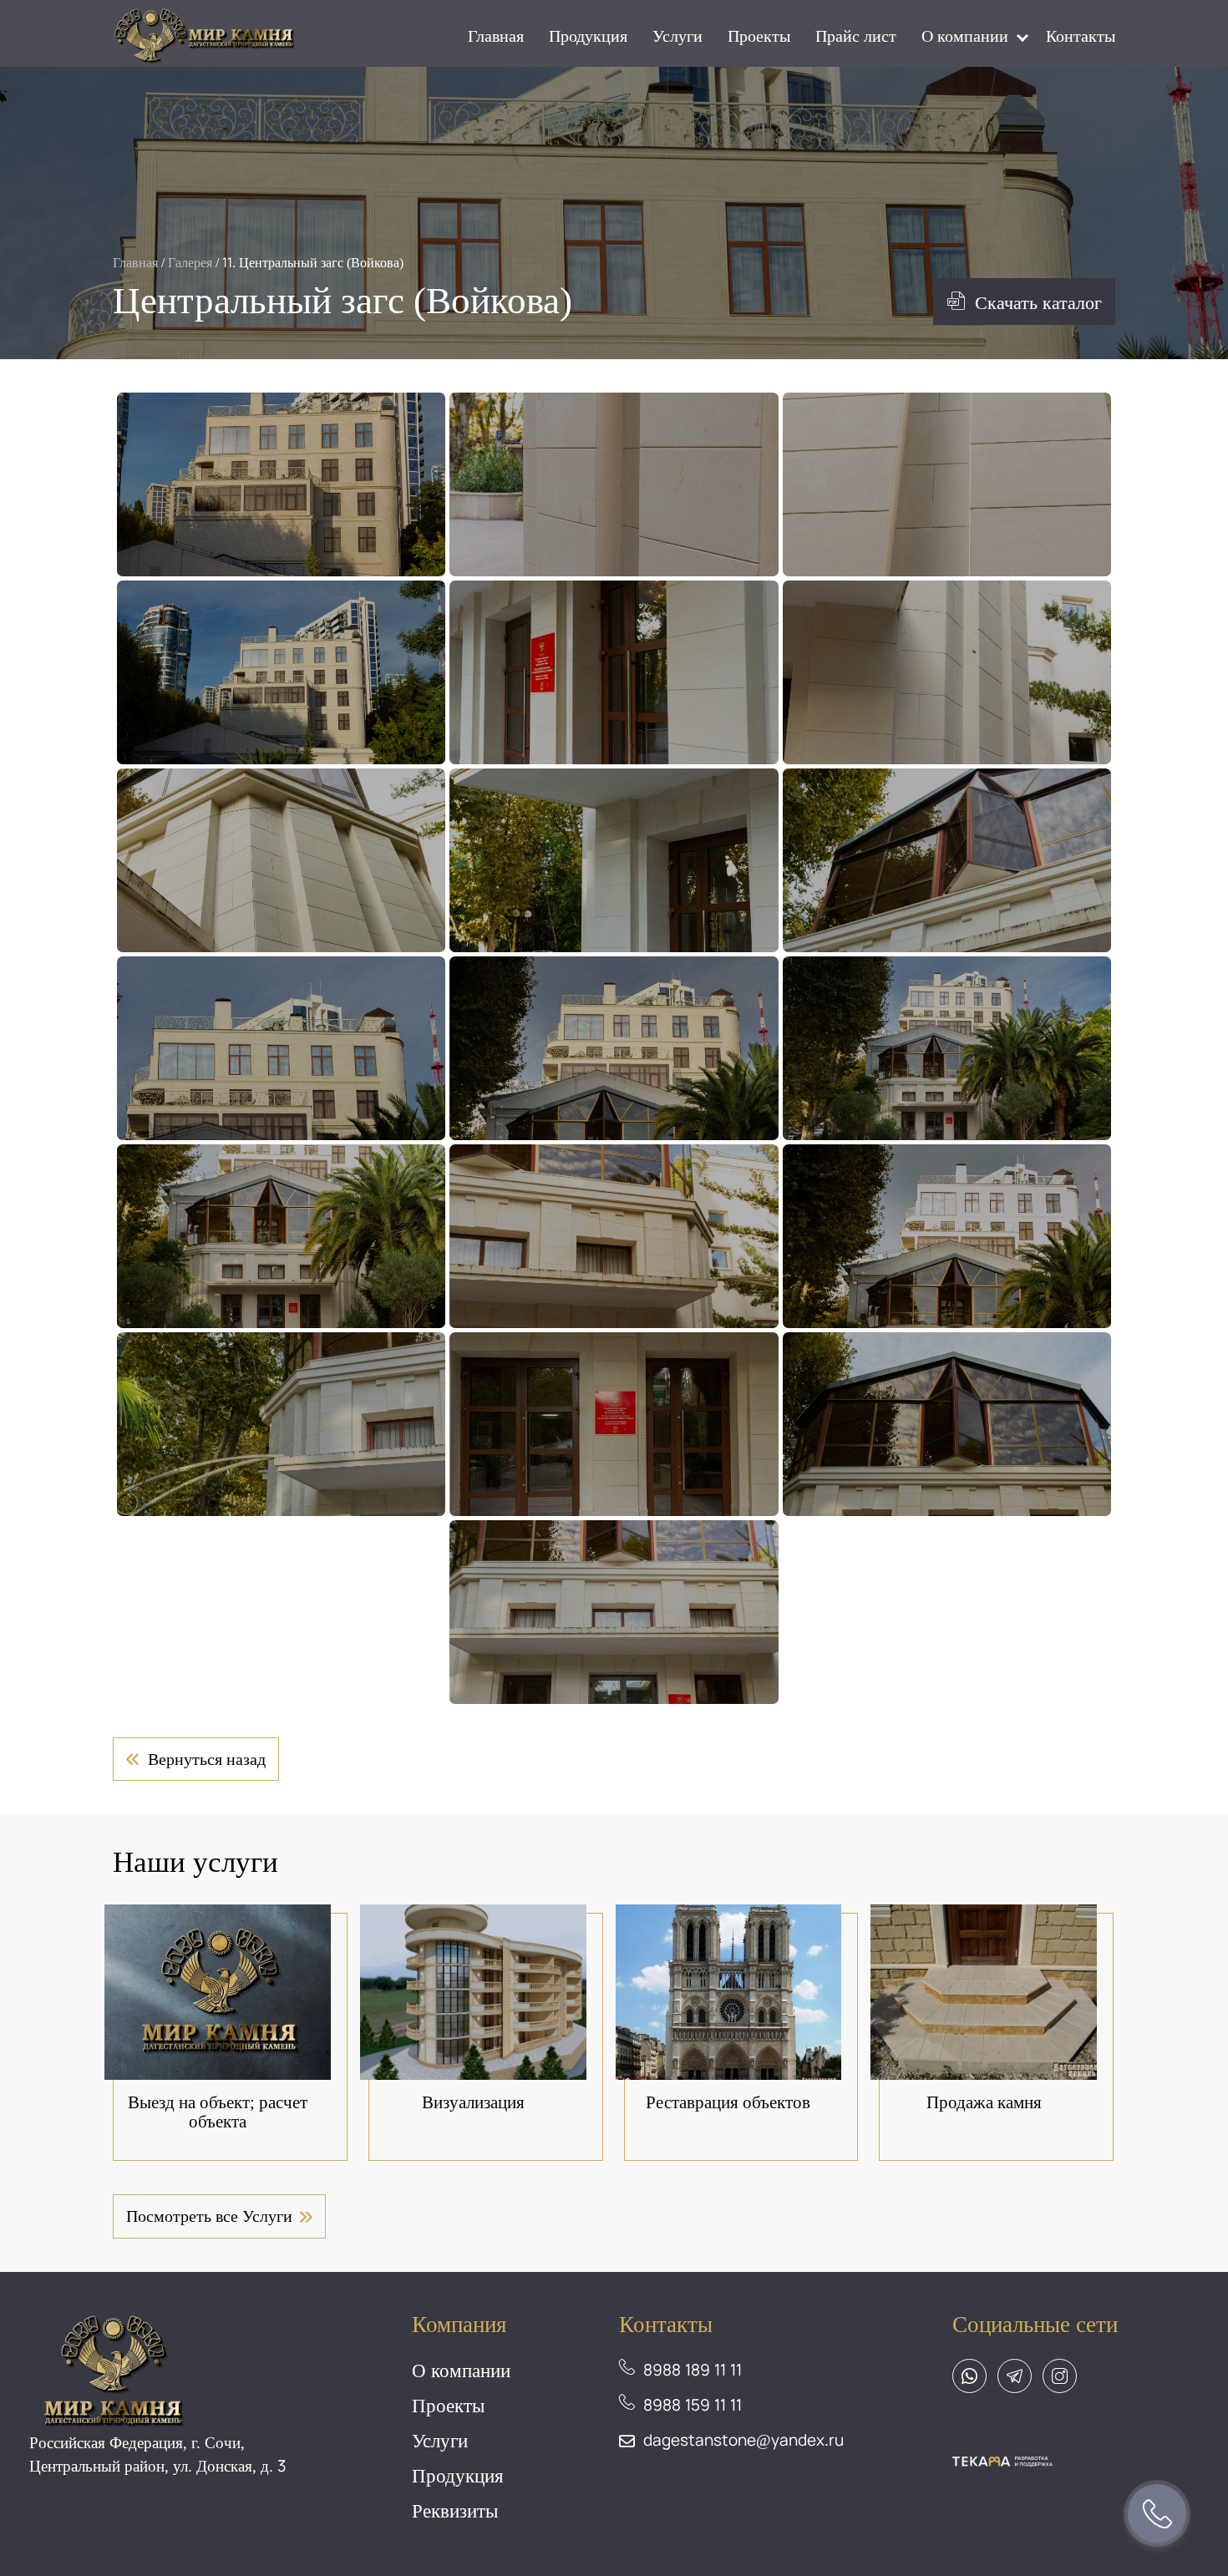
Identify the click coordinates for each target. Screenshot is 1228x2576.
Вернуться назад (207, 1759)
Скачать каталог (1038, 302)
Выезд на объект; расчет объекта (218, 2112)
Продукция (588, 35)
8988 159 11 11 (693, 2405)
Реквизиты (455, 2510)
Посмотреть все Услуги (209, 2216)
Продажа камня (984, 2102)
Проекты (759, 35)
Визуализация (473, 2102)
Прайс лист (856, 35)
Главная (496, 35)
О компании (965, 35)
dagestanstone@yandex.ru (743, 2440)
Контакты (1081, 35)
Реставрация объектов (728, 2102)
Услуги (677, 35)
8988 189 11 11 (693, 2370)
